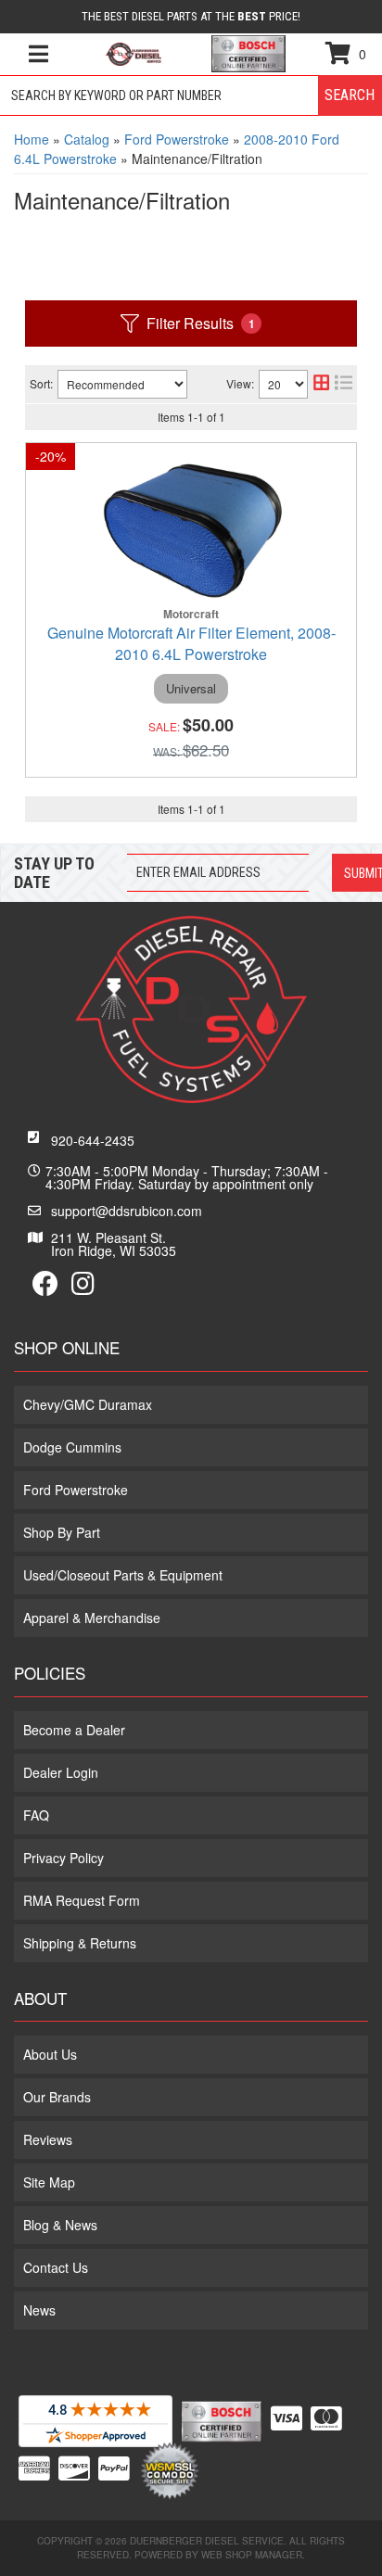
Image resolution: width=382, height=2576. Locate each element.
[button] (191, 95)
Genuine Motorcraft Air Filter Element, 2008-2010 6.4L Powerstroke (191, 643)
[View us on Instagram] (83, 1288)
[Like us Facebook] (45, 1288)
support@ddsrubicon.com (127, 1211)
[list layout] (344, 384)
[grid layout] (321, 384)
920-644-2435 (93, 1140)
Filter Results (201, 323)
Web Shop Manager (252, 2555)
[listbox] (122, 384)
